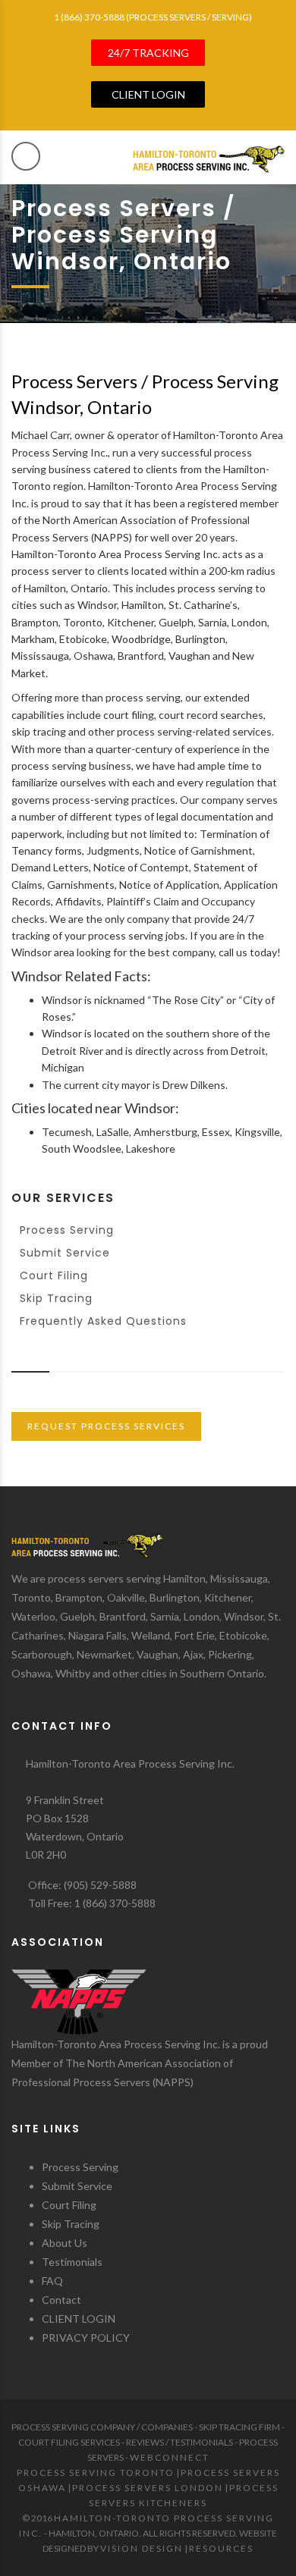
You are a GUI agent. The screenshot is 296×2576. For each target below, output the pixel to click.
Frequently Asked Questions (103, 1321)
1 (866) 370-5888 (115, 1903)
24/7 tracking (148, 53)
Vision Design (142, 2548)
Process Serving (67, 1230)
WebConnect (170, 2457)
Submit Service (65, 1253)
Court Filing (54, 1275)
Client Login (148, 94)
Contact (61, 2300)
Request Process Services (106, 1426)
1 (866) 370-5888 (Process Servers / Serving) (153, 17)
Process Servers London (148, 2488)
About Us (65, 2243)
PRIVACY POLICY (86, 2338)
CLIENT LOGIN (79, 2319)
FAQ (52, 2281)
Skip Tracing (56, 1298)
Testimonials (72, 2262)
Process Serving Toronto (96, 2472)
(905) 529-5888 (100, 1885)
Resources (221, 2548)
